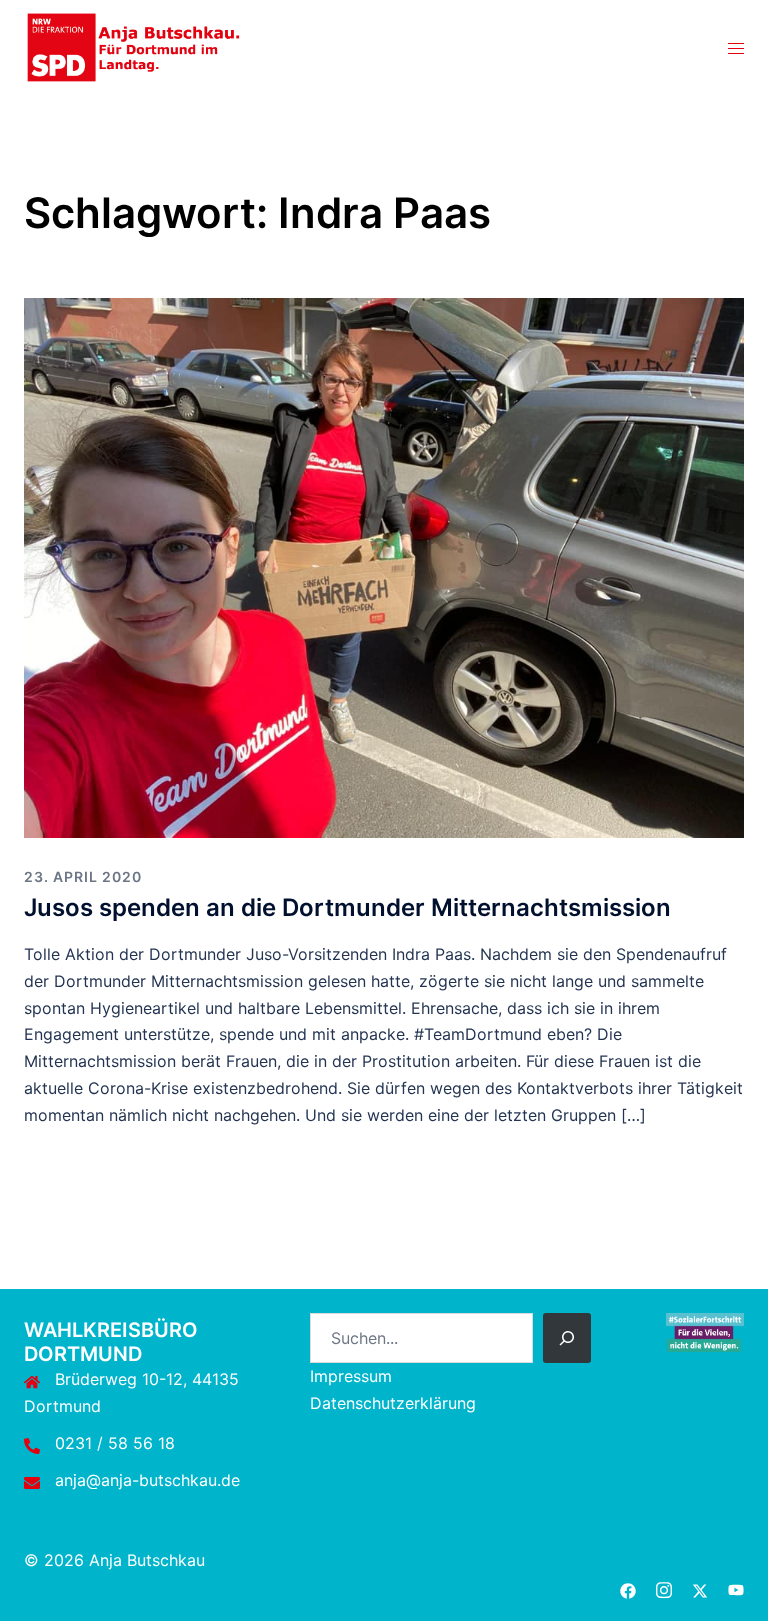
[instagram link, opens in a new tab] (664, 1587)
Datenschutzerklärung (393, 1403)
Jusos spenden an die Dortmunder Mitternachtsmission (347, 907)
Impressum (351, 1376)
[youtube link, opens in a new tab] (736, 1587)
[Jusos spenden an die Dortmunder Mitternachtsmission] (384, 567)
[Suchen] (567, 1338)
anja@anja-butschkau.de (147, 1480)
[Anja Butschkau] (134, 46)
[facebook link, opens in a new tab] (628, 1587)
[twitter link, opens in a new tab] (700, 1587)
